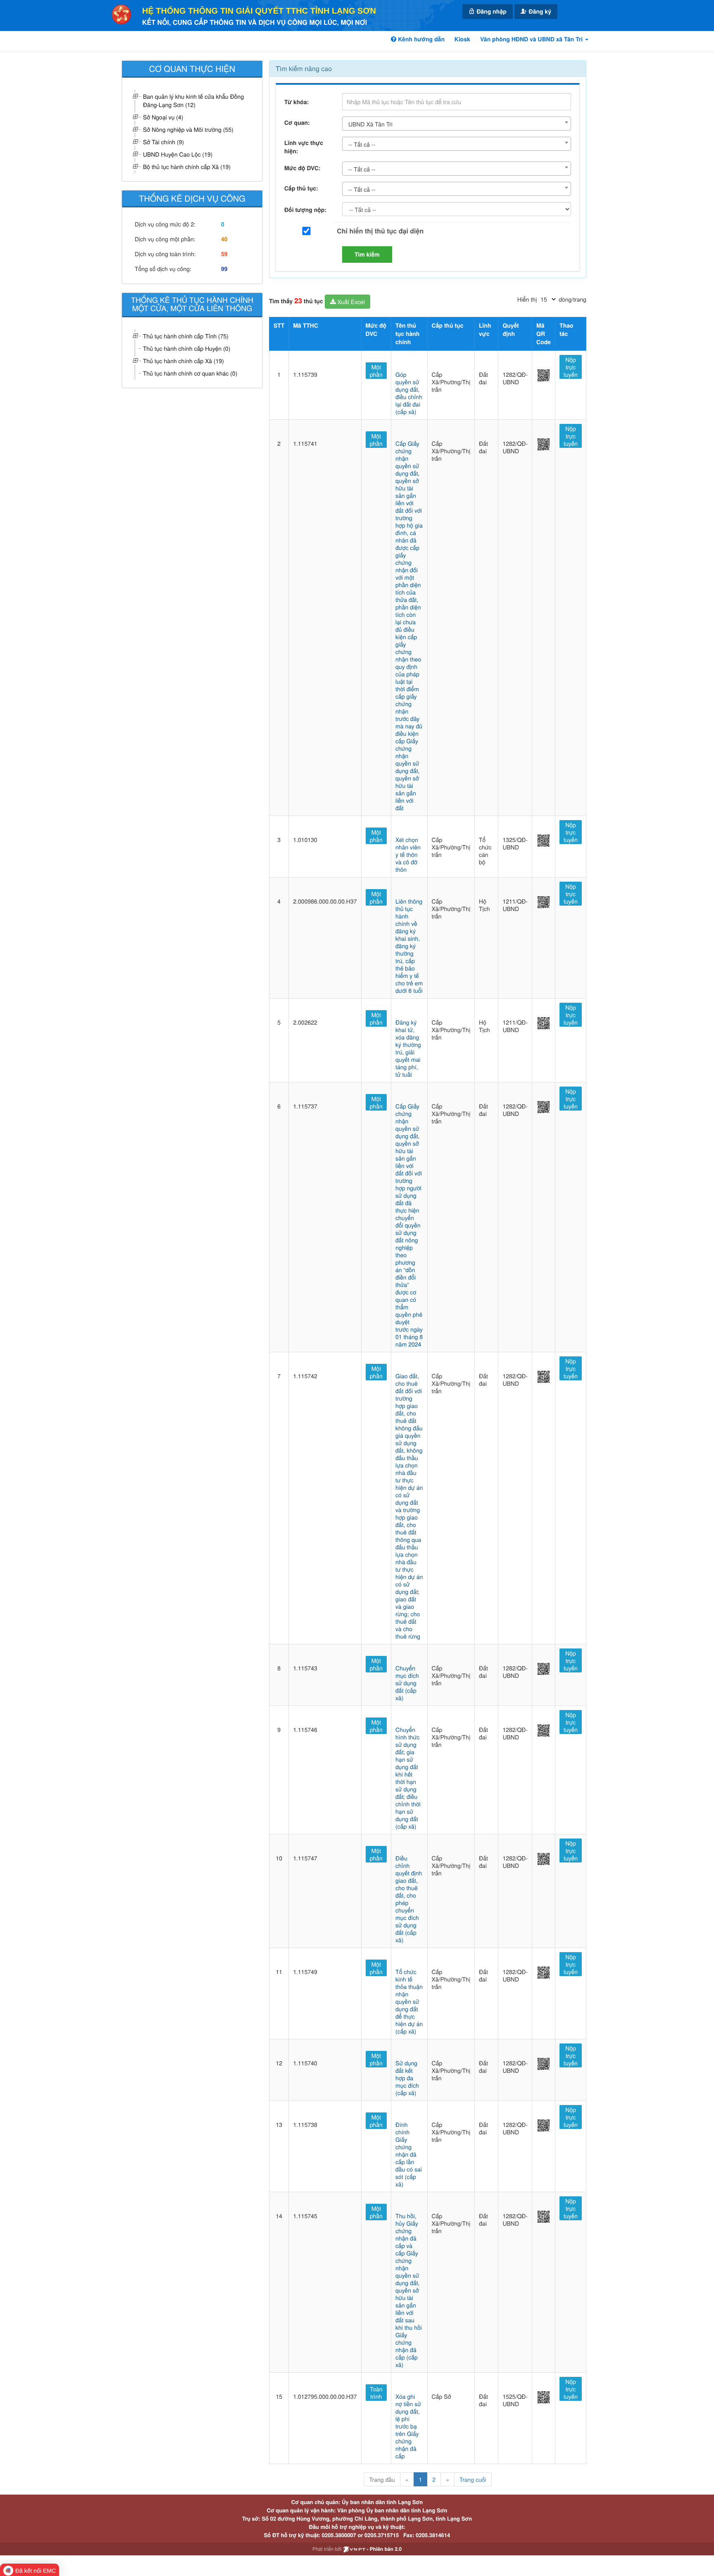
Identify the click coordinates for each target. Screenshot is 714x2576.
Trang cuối (473, 2479)
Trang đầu (382, 2479)
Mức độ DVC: (302, 168)
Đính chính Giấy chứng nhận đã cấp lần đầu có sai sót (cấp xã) (409, 2154)
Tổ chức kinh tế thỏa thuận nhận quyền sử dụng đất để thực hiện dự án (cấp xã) (409, 2001)
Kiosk (462, 39)
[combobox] (457, 124)
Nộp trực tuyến (571, 367)
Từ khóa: (296, 102)
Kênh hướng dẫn (420, 39)
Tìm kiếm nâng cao (304, 68)
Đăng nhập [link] (491, 12)
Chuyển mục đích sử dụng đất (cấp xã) (407, 1683)
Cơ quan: (297, 123)
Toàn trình (376, 2393)
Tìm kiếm (367, 255)
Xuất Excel (350, 302)
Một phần (376, 371)
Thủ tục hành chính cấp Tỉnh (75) (186, 336)
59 (224, 254)
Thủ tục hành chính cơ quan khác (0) (190, 373)
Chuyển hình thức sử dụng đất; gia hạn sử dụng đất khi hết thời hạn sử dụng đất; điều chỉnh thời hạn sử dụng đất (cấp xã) (408, 1778)
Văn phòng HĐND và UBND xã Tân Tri (532, 39)
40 (224, 239)
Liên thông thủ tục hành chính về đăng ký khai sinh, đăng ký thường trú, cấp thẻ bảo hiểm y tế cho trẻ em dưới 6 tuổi (409, 946)
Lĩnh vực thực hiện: (304, 147)
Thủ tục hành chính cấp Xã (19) (183, 361)
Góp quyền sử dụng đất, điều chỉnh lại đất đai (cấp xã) (409, 393)
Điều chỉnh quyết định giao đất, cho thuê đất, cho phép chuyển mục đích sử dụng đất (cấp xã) (409, 1899)
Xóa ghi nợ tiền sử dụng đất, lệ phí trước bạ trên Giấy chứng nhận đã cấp (408, 2426)
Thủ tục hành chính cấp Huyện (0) (187, 348)
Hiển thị (527, 299)
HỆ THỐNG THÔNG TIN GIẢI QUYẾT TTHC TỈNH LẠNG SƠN (259, 11)
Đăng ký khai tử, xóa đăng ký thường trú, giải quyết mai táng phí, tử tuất (408, 1048)
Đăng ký (539, 12)
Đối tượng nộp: (305, 210)
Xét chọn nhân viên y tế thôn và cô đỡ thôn (408, 854)
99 (224, 269)
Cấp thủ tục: (301, 188)
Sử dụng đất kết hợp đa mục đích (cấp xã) (407, 2078)
